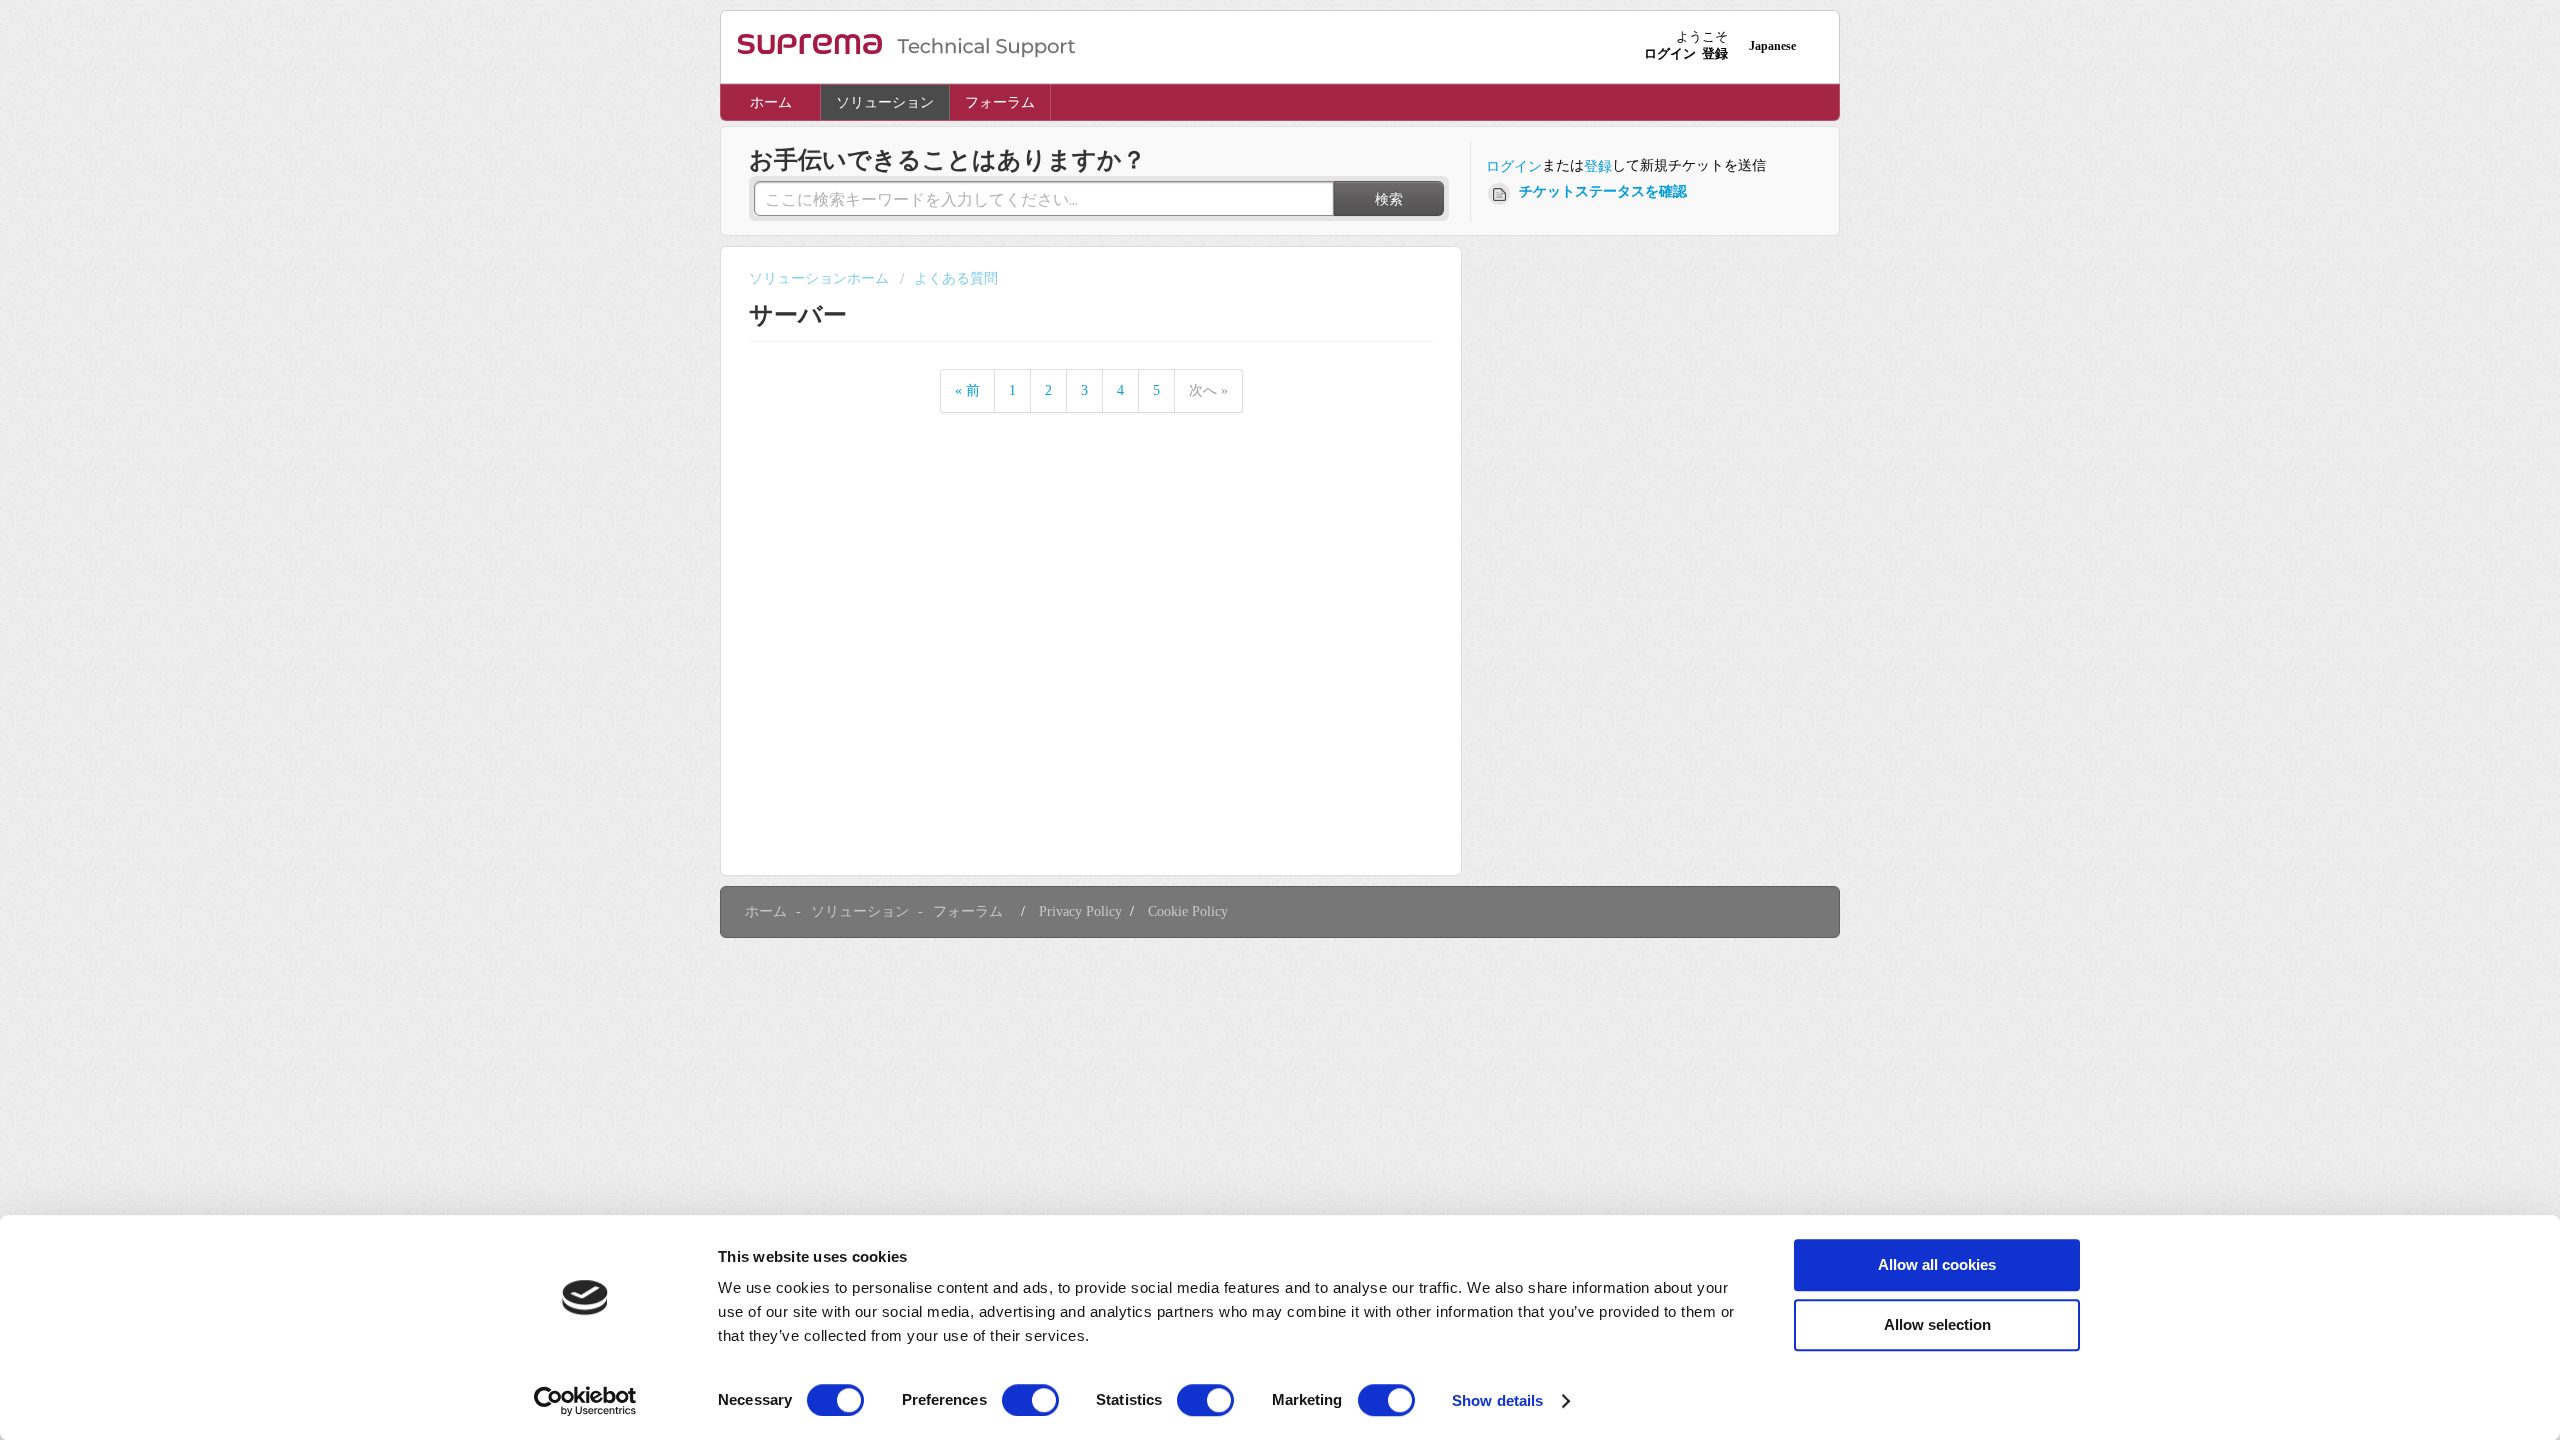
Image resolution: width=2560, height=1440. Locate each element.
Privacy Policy (1080, 911)
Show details (1497, 1400)
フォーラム (1000, 102)
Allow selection (1937, 1324)
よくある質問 (956, 278)
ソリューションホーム (821, 278)
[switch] (1030, 1400)
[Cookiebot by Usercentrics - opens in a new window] (585, 1401)
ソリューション (885, 102)
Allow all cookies (1937, 1264)
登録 (1598, 166)
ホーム (771, 102)
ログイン (1514, 166)
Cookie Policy (1188, 911)
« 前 (967, 390)
